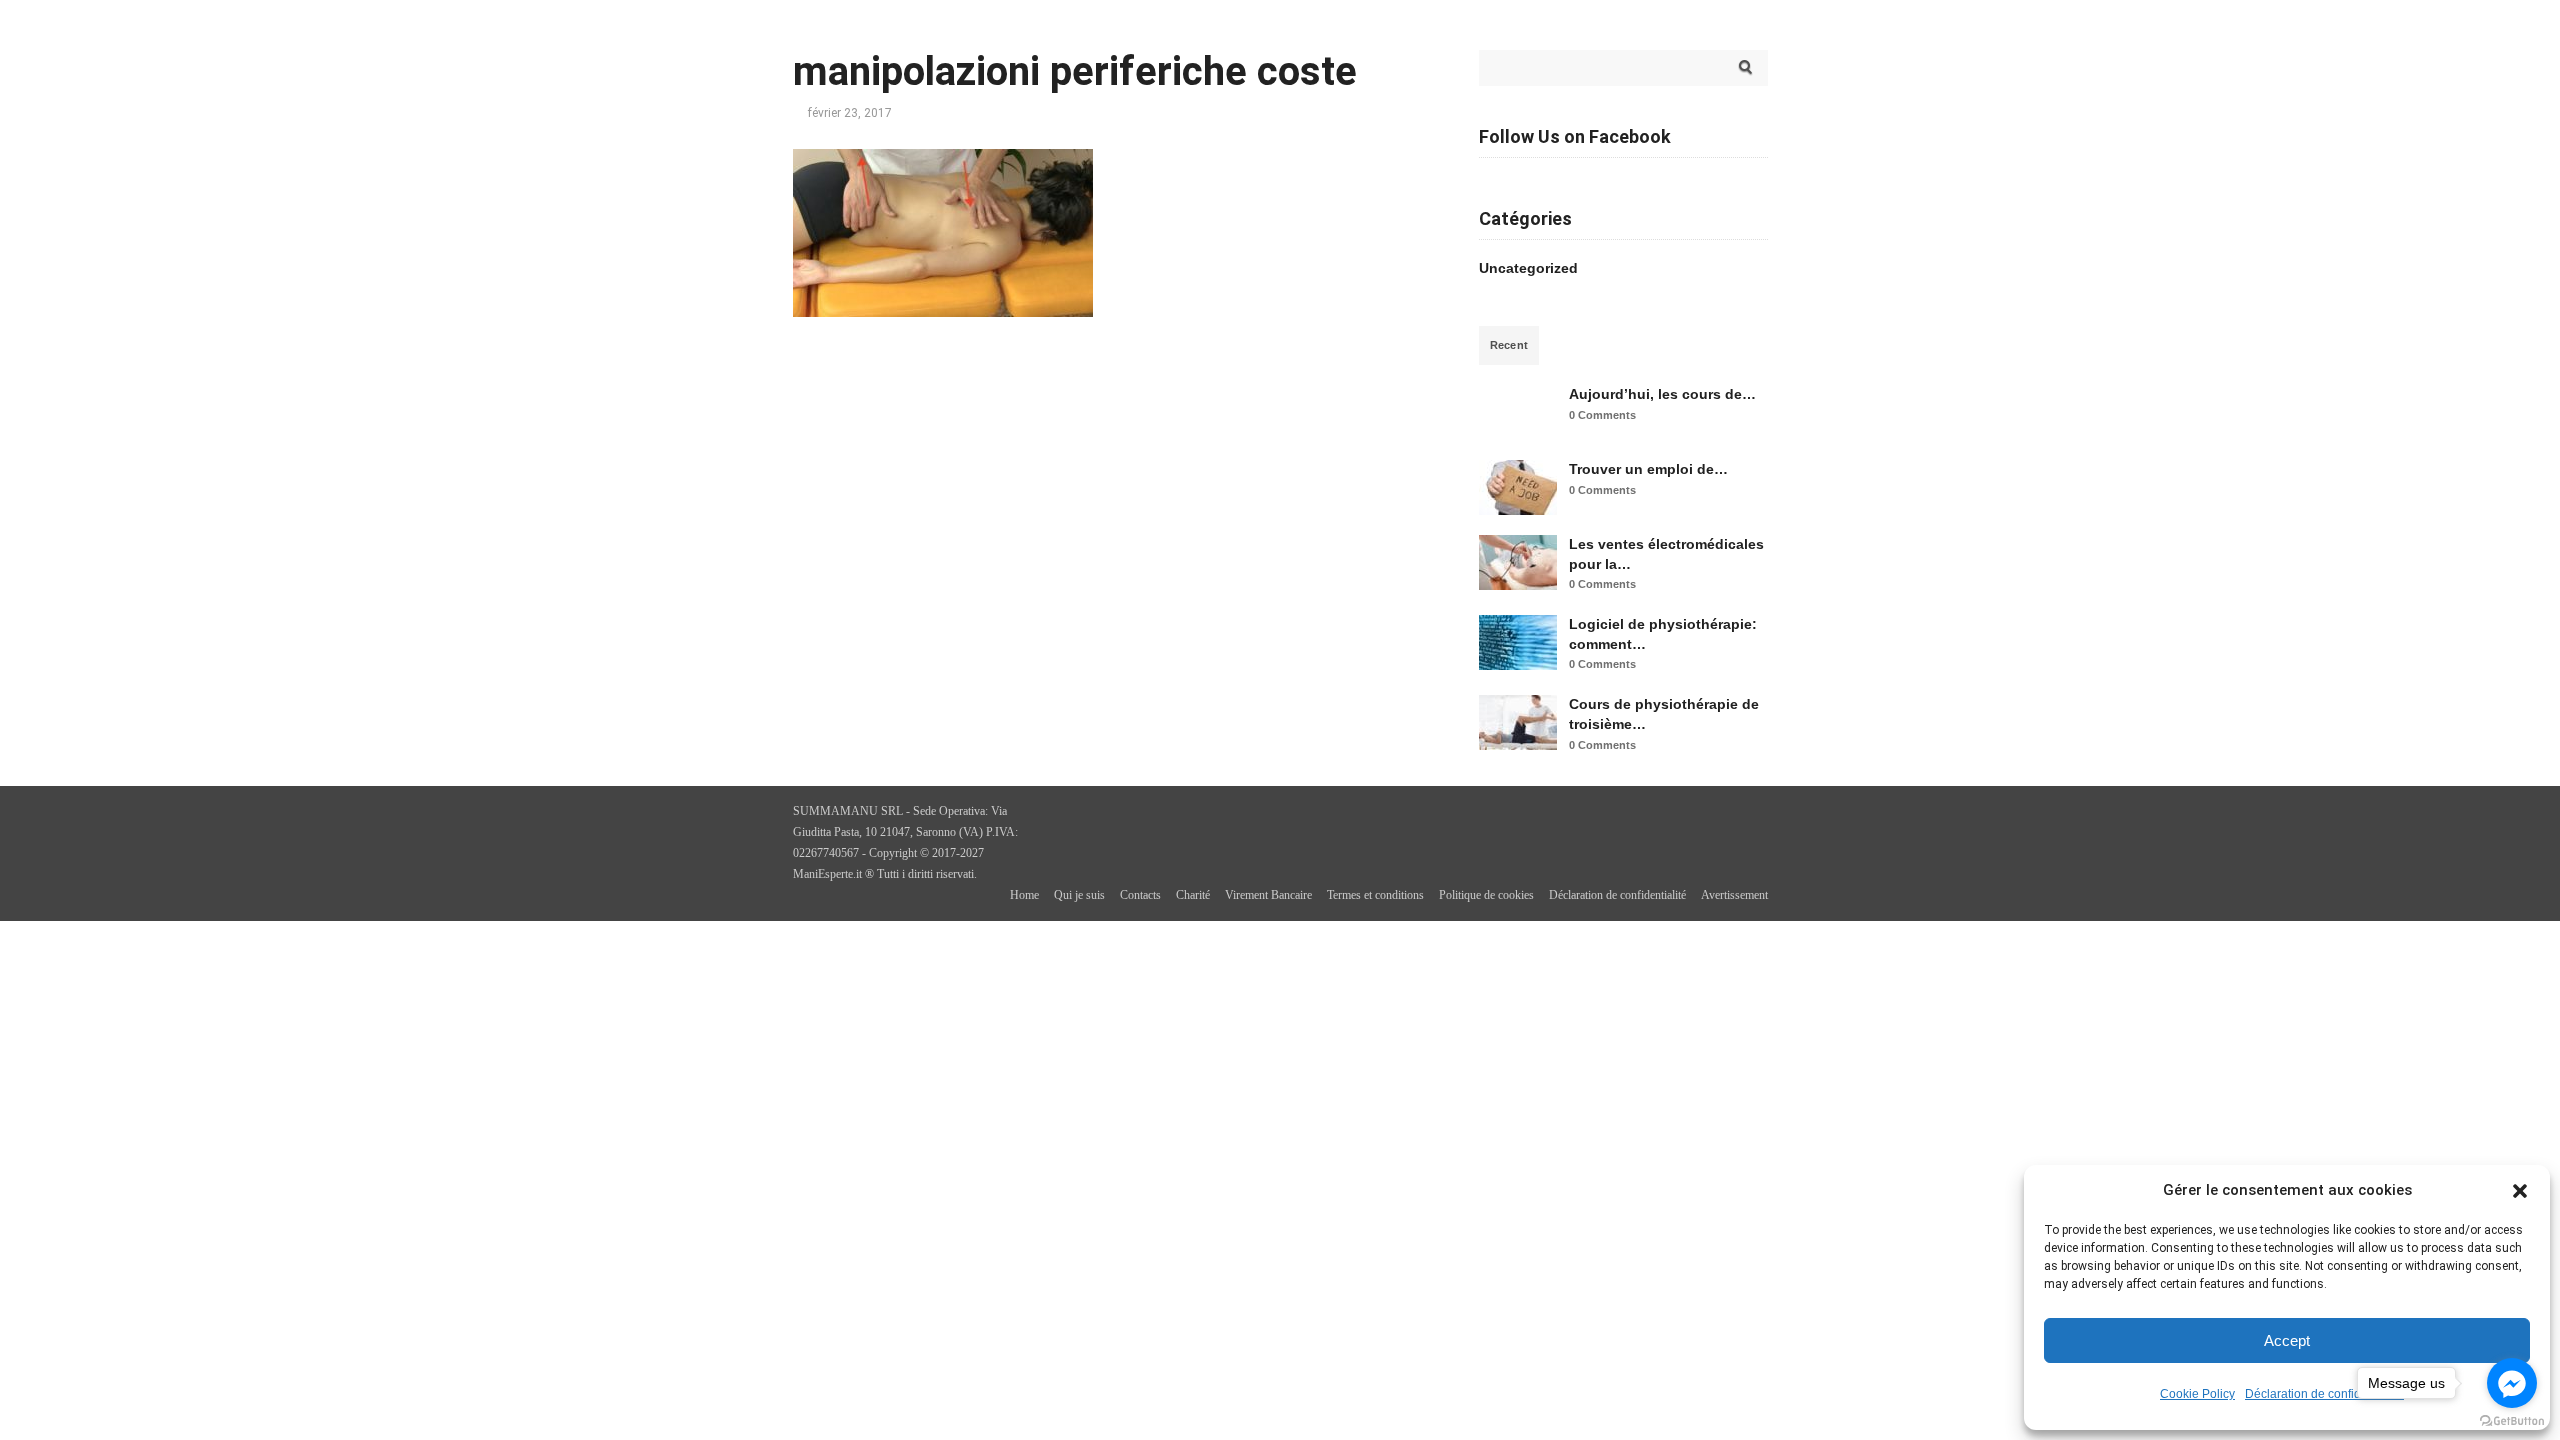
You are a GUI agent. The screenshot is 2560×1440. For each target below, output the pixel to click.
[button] (2520, 1191)
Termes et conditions (1375, 895)
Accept (2287, 1340)
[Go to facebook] (2512, 1383)
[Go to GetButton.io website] (2512, 1420)
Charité (1193, 895)
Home (1024, 895)
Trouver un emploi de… (1648, 469)
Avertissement (1734, 895)
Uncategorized (1528, 268)
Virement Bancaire (1268, 895)
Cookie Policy (2197, 1394)
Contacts (1140, 895)
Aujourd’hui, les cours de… (1662, 394)
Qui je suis (1079, 895)
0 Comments (1602, 415)
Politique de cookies (1486, 895)
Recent (1509, 345)
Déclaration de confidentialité (2324, 1394)
